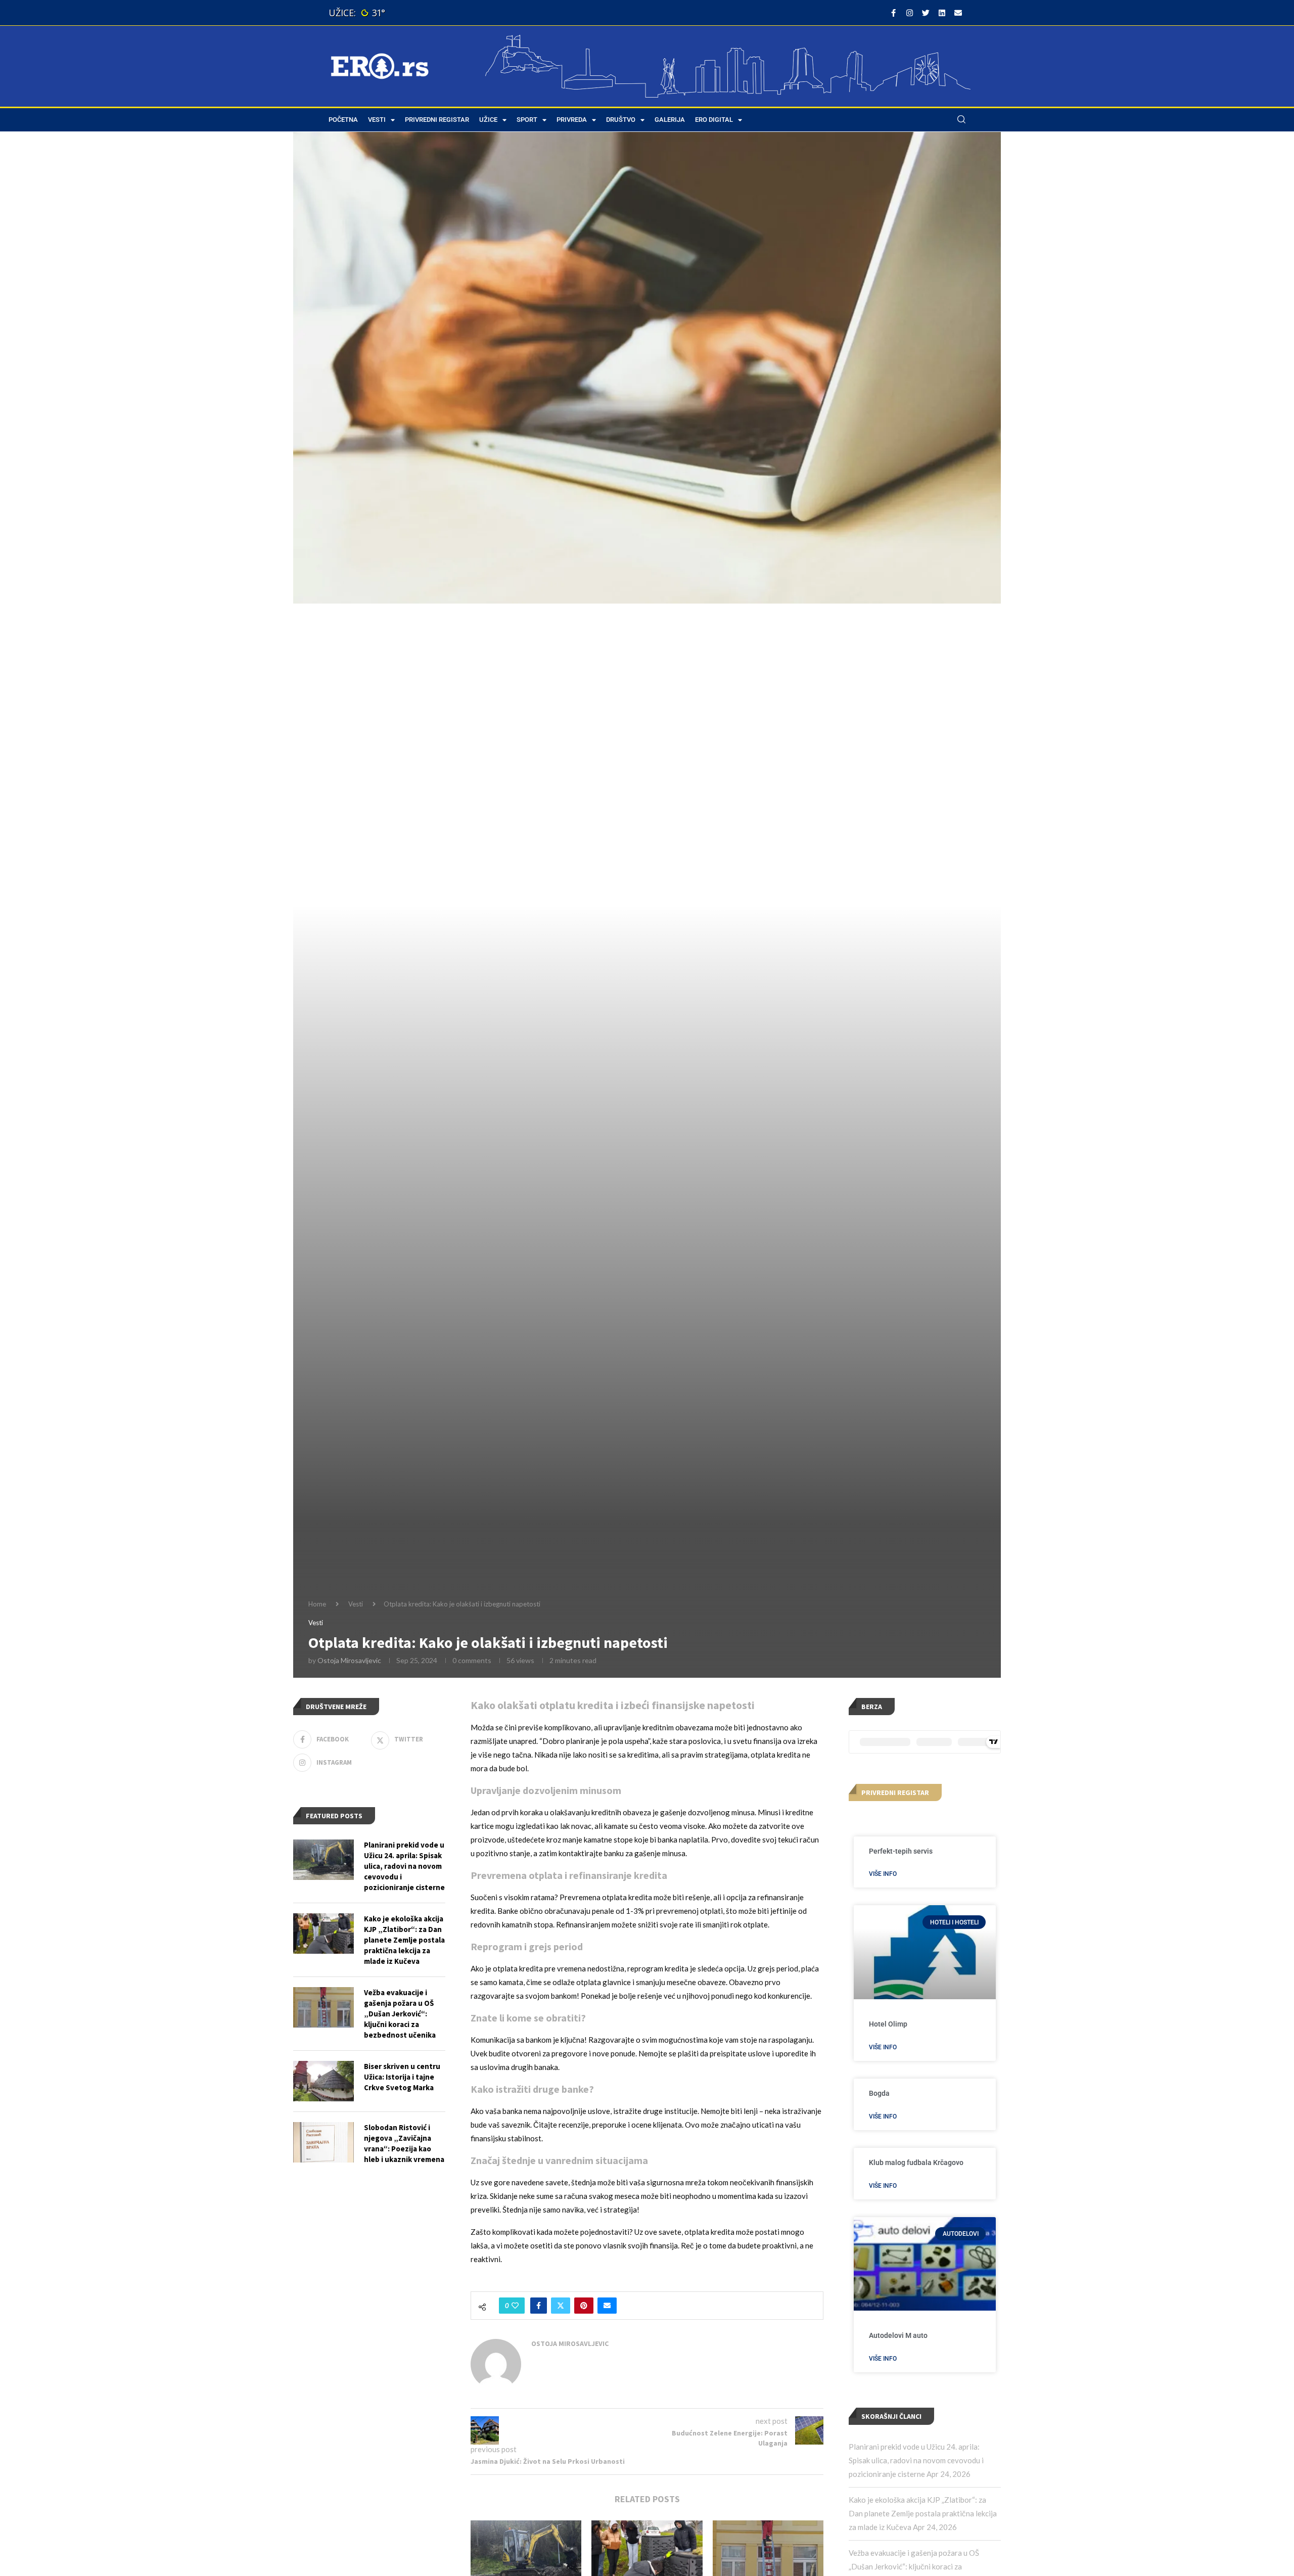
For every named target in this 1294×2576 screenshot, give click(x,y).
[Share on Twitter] (561, 2306)
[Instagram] (909, 13)
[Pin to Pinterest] (584, 2306)
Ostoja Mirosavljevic (349, 1660)
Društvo (621, 120)
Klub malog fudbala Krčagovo (916, 2163)
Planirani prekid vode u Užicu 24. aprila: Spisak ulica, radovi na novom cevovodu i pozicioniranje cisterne (916, 2460)
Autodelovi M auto (898, 2335)
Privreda (572, 120)
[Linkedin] (942, 13)
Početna (343, 120)
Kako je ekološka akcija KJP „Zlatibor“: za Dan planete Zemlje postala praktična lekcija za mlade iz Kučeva (923, 2513)
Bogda (879, 2093)
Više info (883, 1874)
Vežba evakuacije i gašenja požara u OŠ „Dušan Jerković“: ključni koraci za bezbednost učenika (400, 2014)
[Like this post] (515, 2306)
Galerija (670, 120)
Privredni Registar (437, 120)
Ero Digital (714, 120)
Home (317, 1604)
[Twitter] (926, 13)
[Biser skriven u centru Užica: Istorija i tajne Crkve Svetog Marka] (323, 2081)
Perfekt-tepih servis (901, 1851)
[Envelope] (958, 13)
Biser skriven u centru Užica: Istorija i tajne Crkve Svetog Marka (402, 2077)
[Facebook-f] (893, 13)
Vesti (377, 120)
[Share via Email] (607, 2306)
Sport (527, 120)
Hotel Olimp (888, 2024)
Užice (488, 120)
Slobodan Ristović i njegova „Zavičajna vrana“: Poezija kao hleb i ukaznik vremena (404, 2143)
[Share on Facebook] (539, 2306)
